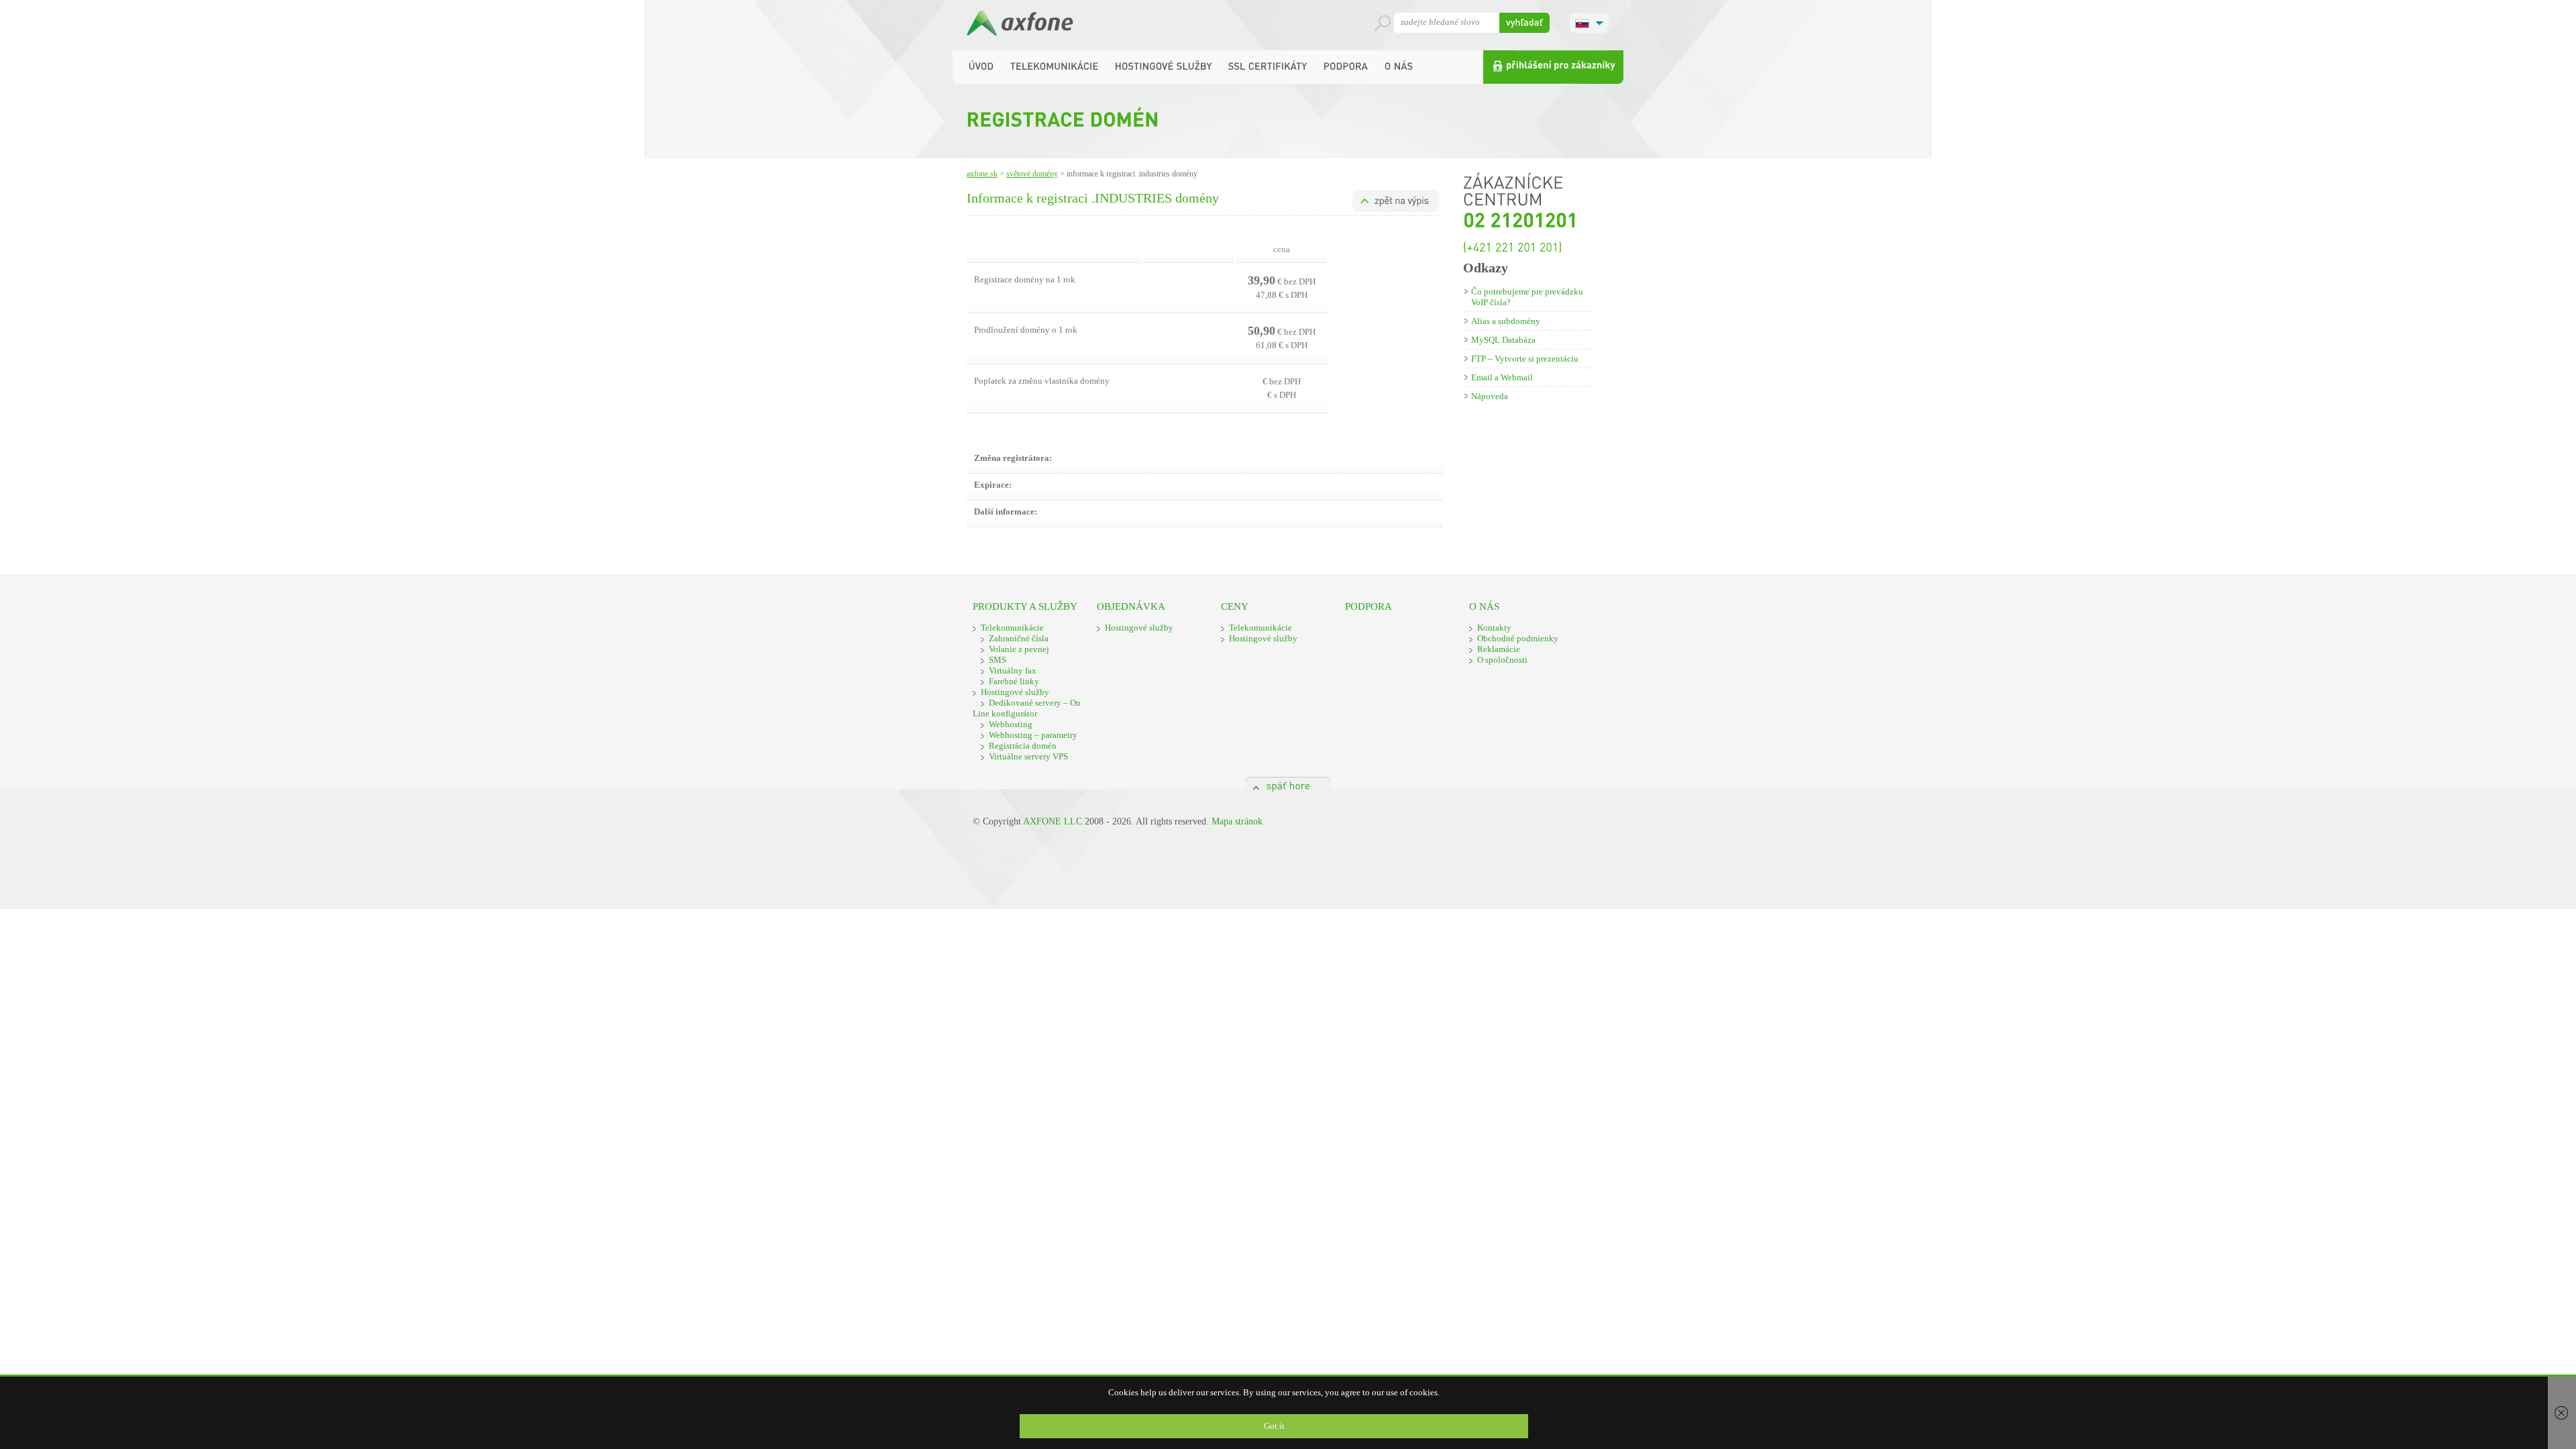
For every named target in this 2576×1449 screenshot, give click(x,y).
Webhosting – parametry (1033, 735)
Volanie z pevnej (1019, 649)
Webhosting (1011, 724)
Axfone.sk (982, 174)
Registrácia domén (1023, 746)
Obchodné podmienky (1518, 638)
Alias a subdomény (1506, 321)
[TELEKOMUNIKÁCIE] (1055, 66)
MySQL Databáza (1503, 340)
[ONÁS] (1399, 66)
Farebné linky (1014, 681)
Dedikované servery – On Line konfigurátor (1027, 708)
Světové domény (1032, 174)
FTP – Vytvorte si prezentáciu (1525, 359)
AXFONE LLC (1053, 821)
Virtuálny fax (1013, 670)
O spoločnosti (1502, 660)
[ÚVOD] (981, 66)
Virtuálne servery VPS (1028, 756)
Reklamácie (1499, 649)
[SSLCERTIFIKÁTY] (1268, 66)
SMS (998, 660)
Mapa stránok (1237, 821)
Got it (1274, 1426)
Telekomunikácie (1012, 628)
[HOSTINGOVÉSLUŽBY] (1164, 66)
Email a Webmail (1502, 377)
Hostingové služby (1015, 692)
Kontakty (1494, 628)
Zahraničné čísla (1019, 638)
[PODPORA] (1346, 66)
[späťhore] (1288, 783)
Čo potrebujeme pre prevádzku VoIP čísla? (1527, 297)
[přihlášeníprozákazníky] (1553, 67)
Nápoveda (1490, 396)
